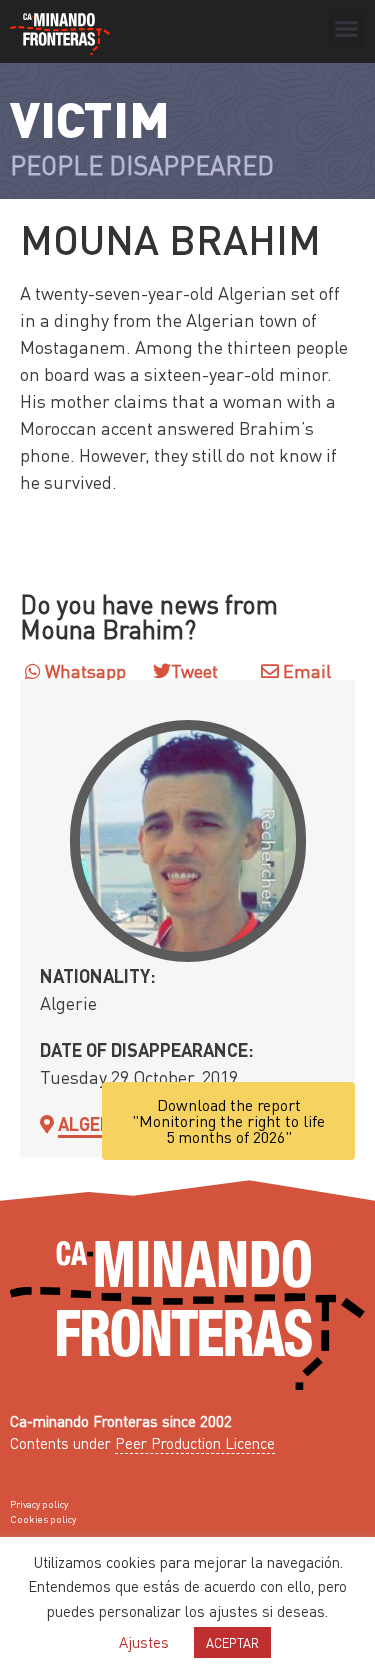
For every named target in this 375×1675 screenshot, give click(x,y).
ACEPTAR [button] (232, 1642)
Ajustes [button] (144, 1642)
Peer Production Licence (195, 1443)
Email (305, 670)
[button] (347, 29)
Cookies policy (43, 1519)
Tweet (194, 670)
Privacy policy (39, 1504)
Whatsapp (83, 670)
